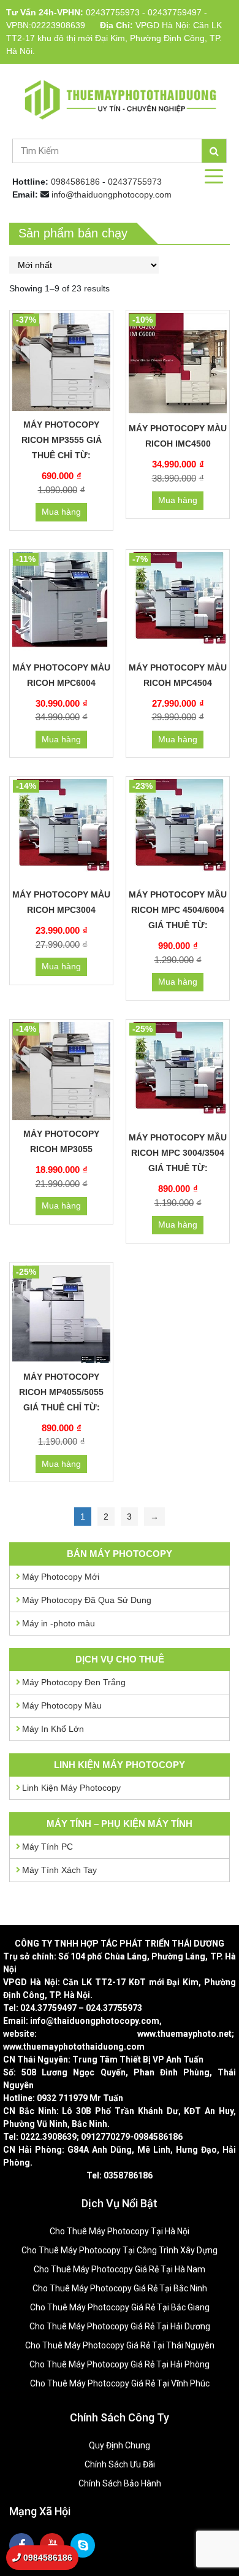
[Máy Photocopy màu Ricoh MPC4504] (178, 603)
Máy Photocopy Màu (62, 1705)
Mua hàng (61, 512)
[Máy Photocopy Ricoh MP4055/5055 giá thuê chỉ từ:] (61, 1314)
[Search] (214, 151)
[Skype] (83, 2545)
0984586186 (75, 182)
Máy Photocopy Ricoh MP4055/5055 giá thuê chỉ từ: (61, 1392)
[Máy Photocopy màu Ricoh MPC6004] (61, 603)
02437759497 (175, 12)
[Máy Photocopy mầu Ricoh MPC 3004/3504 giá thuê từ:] (178, 1073)
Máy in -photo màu (59, 1623)
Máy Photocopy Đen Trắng (74, 1682)
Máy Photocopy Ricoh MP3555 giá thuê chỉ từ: (62, 440)
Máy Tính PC (47, 1847)
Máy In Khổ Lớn (53, 1729)
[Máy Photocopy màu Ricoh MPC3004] (61, 830)
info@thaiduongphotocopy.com (112, 194)
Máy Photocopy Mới (61, 1577)
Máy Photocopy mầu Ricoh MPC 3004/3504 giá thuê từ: (178, 1153)
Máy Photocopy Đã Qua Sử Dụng (87, 1600)
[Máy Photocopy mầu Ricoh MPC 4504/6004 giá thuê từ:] (178, 830)
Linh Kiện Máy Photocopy (71, 1788)
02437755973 (113, 12)
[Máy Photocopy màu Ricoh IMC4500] (178, 364)
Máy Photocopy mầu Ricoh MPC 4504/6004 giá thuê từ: (178, 910)
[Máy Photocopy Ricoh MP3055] (61, 1071)
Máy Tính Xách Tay (59, 1870)
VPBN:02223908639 (46, 25)
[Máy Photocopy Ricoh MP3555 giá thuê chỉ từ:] (61, 362)
